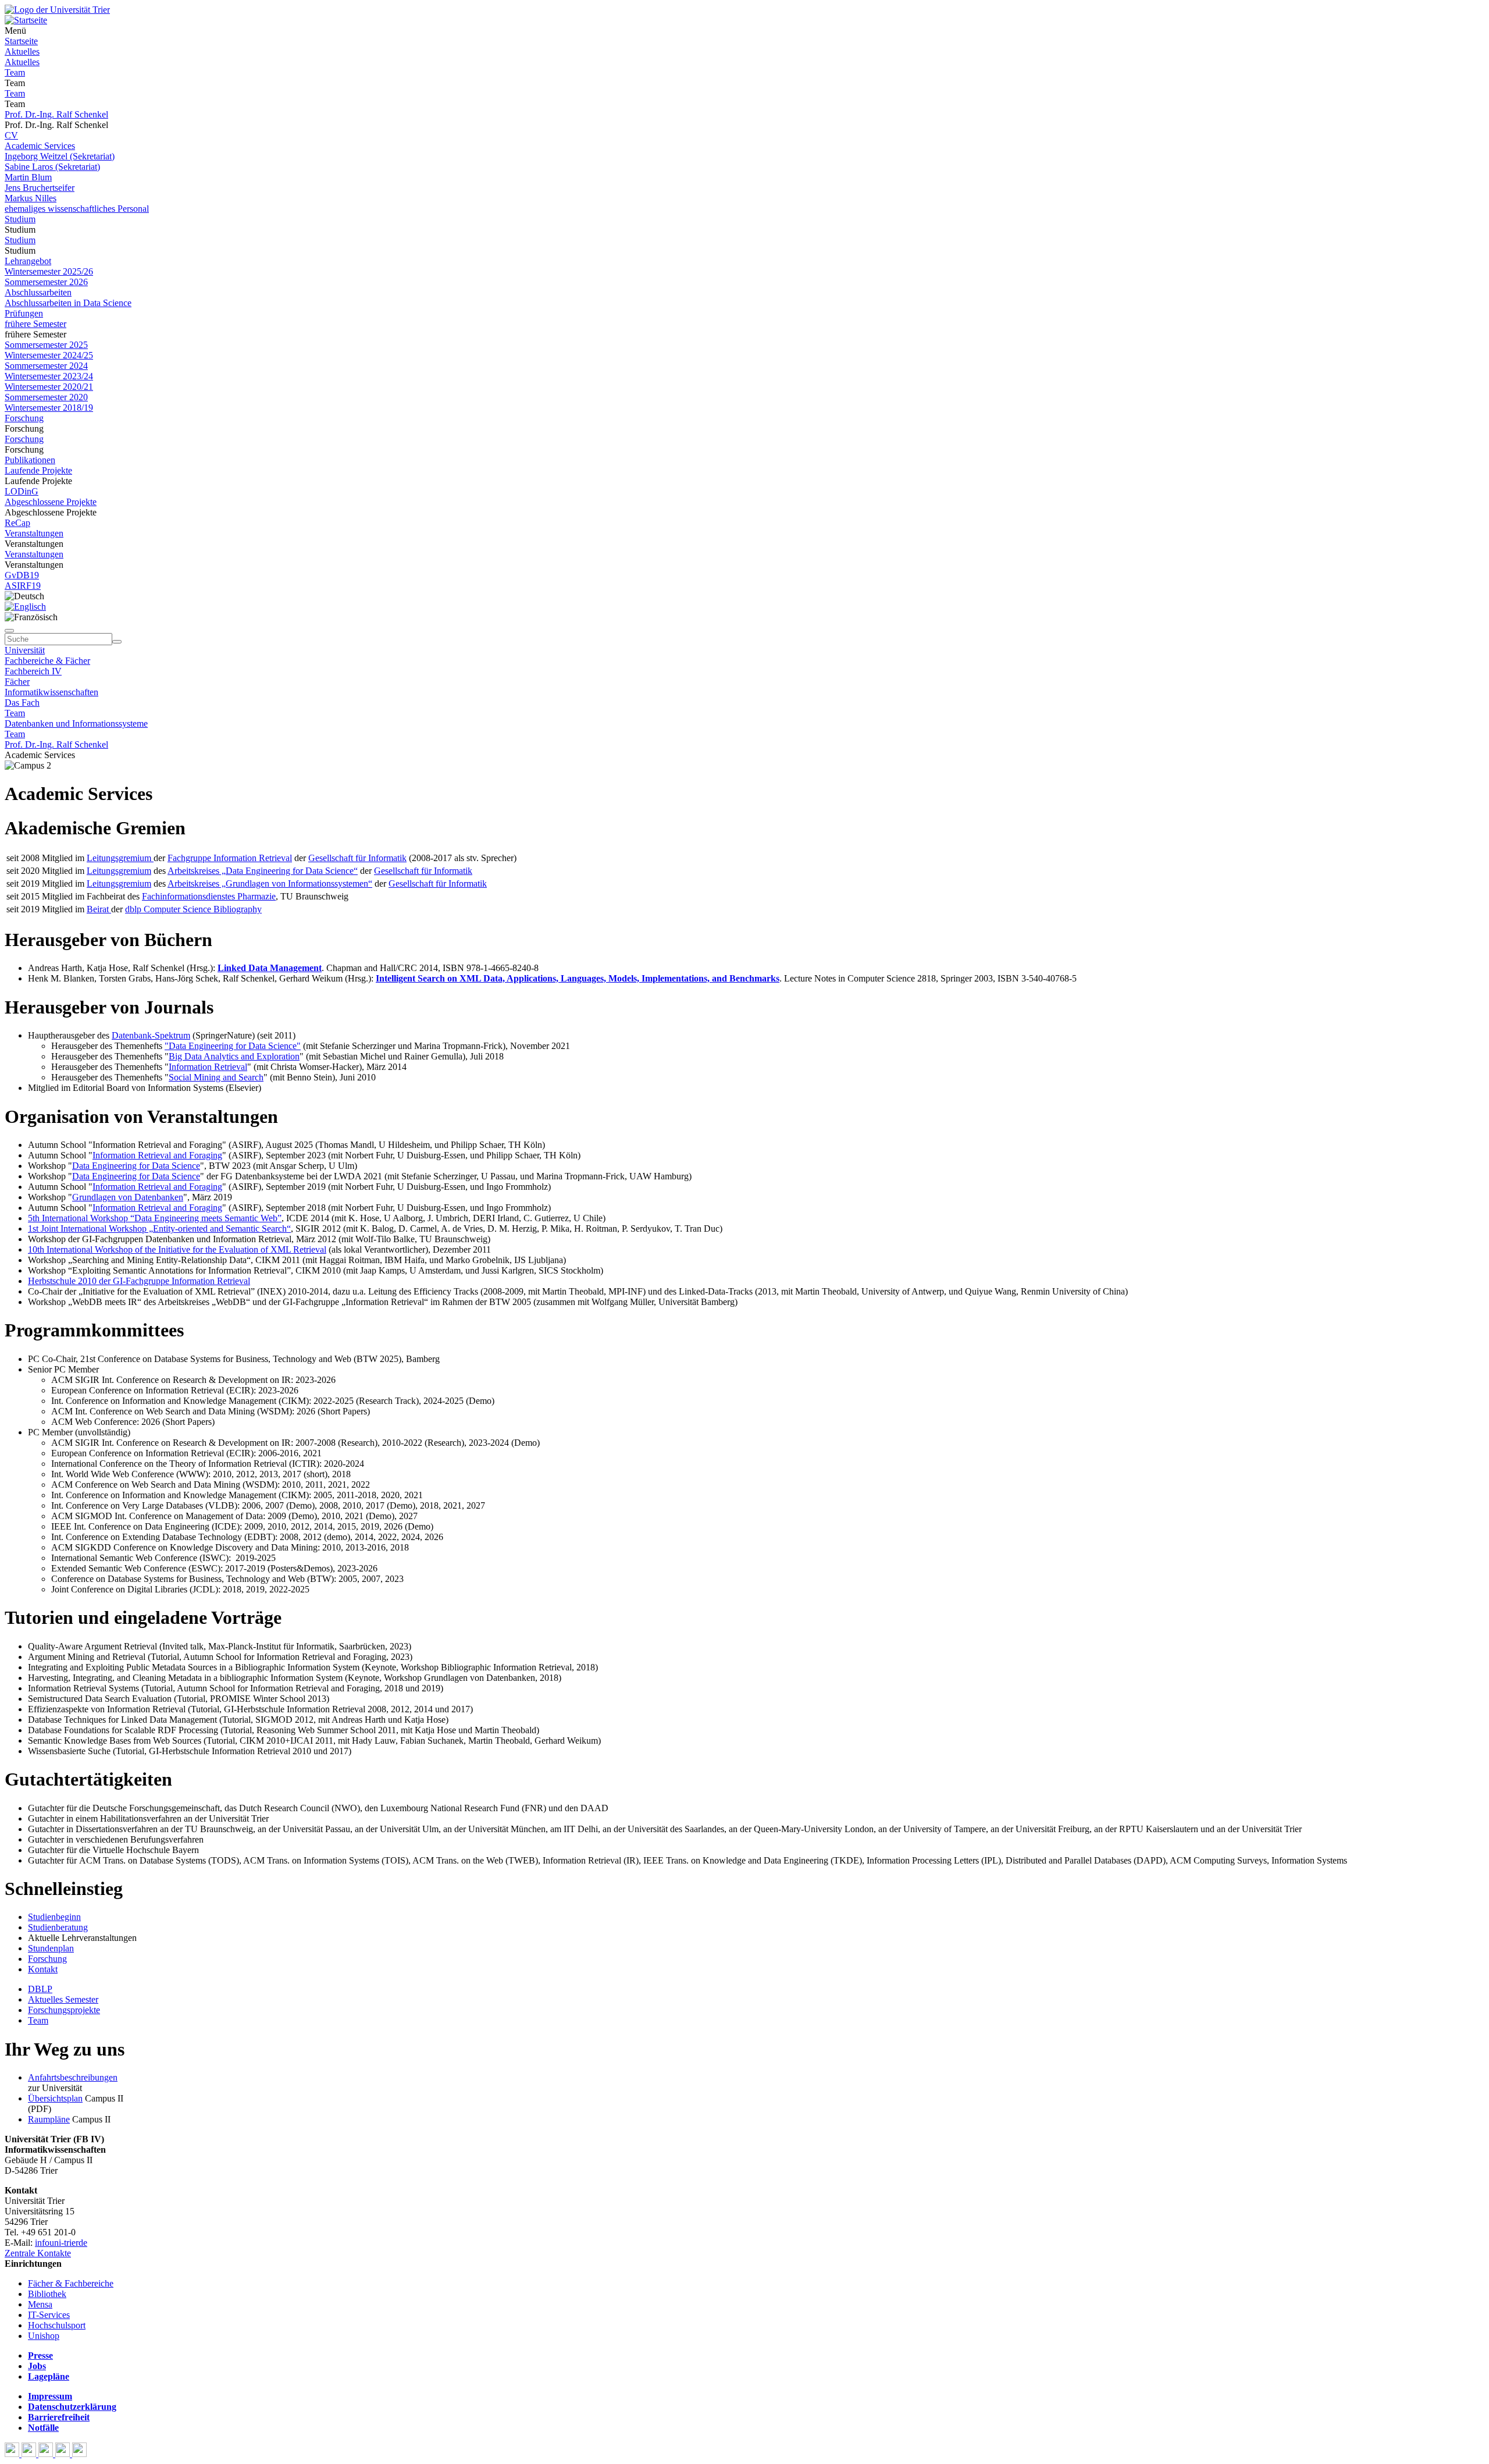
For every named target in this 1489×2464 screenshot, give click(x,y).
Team (15, 72)
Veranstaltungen (34, 533)
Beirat (99, 909)
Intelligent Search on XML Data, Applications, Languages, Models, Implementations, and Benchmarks (578, 978)
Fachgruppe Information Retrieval (230, 858)
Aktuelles (22, 51)
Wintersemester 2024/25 (49, 355)
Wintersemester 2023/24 (49, 376)
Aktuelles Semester (63, 1999)
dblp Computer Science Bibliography (193, 909)
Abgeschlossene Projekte (51, 502)
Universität (25, 650)
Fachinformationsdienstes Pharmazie (209, 896)
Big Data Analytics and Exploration (234, 1056)
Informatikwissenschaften (51, 692)
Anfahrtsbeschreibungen (73, 2077)
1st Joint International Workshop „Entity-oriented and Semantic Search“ (159, 1229)
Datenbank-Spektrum (151, 1035)
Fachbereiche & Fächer (47, 661)
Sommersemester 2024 (46, 366)
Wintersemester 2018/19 (49, 408)
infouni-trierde (61, 2243)
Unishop (44, 2336)
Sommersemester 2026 (46, 282)
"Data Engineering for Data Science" (233, 1046)
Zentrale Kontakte (38, 2253)
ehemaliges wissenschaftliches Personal (77, 209)
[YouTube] (47, 2454)
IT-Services (49, 2315)
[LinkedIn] (79, 2454)
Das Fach (22, 703)
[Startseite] (57, 10)
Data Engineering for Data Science (136, 1166)
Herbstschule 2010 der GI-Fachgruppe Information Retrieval (139, 1281)
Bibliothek (47, 2294)
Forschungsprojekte (64, 2010)
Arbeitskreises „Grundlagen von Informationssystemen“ (270, 883)
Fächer (17, 682)
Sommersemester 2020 (46, 397)
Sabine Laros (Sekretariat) (52, 167)
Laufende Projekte (38, 470)
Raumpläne (49, 2119)
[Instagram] (64, 2454)
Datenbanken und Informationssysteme (76, 723)
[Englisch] (25, 607)
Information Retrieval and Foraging (157, 1155)
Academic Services (40, 146)
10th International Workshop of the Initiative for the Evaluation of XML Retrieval (177, 1249)
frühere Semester (35, 324)
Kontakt (43, 1969)
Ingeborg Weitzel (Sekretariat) (60, 156)
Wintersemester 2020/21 (49, 387)
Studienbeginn (54, 1917)
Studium (20, 219)
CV (11, 135)
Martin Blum (28, 177)
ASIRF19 (23, 586)
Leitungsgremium (120, 858)
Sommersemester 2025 (46, 345)
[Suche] (9, 631)
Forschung (24, 418)
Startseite (21, 41)
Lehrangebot (28, 261)
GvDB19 (22, 575)
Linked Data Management (270, 968)
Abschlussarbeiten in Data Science (68, 303)
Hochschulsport (57, 2325)
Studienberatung (58, 1927)
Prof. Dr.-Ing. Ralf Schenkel (56, 114)
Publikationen (30, 460)
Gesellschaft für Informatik (357, 858)
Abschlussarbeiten (38, 292)
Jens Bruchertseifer (40, 188)
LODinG (22, 491)
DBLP (40, 1989)
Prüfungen (24, 313)
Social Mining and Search (216, 1077)
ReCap (17, 523)
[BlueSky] (30, 2454)
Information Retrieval (208, 1067)
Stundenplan (51, 1948)
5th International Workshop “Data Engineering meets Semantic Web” (155, 1218)
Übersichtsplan (55, 2098)
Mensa (40, 2304)
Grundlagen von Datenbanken (128, 1197)
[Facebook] (13, 2454)
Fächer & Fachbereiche (71, 2283)
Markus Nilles (31, 198)
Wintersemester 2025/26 (49, 271)
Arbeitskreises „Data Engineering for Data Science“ (263, 871)
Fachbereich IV (33, 671)
